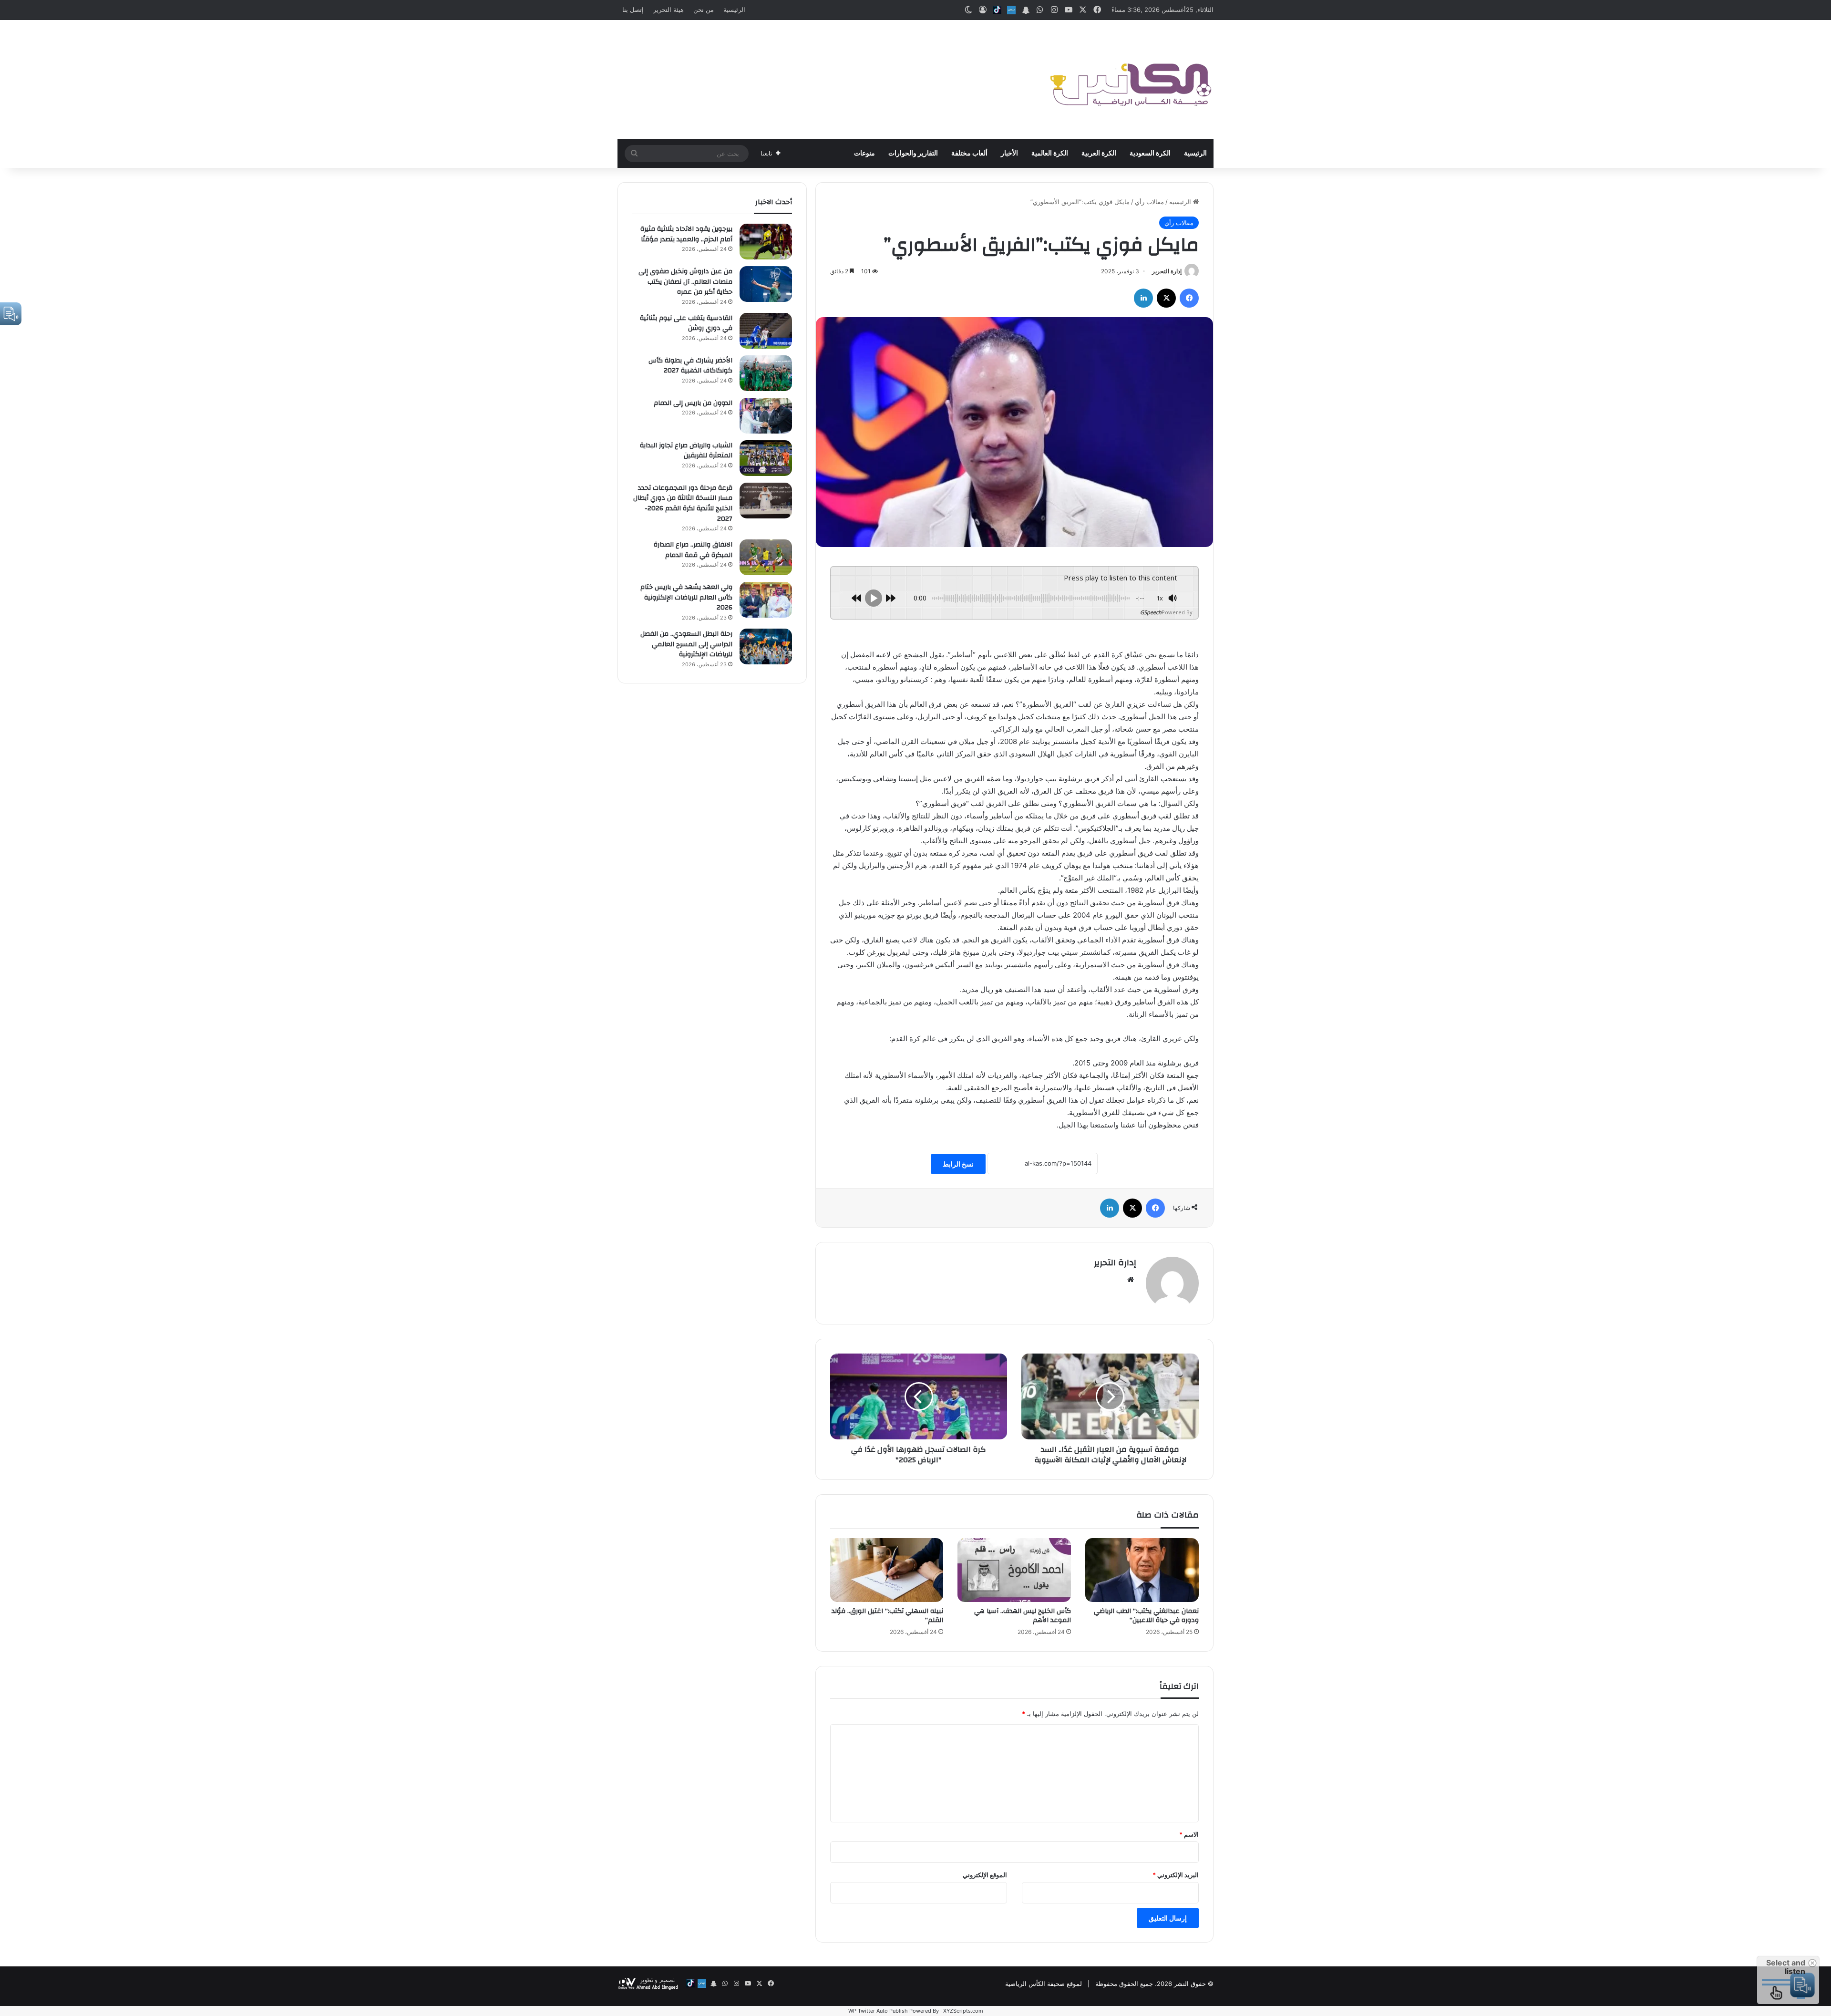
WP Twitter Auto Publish (878, 2011)
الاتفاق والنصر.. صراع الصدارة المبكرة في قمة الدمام (693, 550)
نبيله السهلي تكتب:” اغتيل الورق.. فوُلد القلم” (887, 1616)
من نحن (704, 10)
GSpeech (1151, 612)
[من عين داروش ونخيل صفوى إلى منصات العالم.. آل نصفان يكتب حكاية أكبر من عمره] (766, 284)
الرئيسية (734, 10)
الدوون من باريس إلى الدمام (693, 403)
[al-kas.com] (1130, 80)
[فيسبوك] (1189, 298)
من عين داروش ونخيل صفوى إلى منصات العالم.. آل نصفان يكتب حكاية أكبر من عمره (685, 282)
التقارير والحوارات (913, 154)
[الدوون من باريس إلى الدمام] (766, 416)
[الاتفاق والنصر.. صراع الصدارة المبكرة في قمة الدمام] (766, 557)
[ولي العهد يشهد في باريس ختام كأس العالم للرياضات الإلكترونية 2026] (766, 600)
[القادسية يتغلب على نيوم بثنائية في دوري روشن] (766, 331)
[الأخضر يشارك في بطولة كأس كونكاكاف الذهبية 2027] (766, 373)
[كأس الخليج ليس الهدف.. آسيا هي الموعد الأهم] (1014, 1570)
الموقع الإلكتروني (985, 1875)
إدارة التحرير (1167, 271)
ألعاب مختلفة (969, 154)
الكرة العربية (1099, 154)
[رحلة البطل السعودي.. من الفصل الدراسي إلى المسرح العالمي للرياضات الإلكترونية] (766, 646)
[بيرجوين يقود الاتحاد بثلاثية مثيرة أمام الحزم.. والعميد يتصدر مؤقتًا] (766, 242)
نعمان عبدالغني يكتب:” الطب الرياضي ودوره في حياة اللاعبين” (1146, 1616)
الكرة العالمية (1050, 154)
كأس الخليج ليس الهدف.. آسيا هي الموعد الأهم (1023, 1616)
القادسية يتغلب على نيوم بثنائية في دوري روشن (686, 323)
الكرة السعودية (1150, 154)
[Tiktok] (997, 10)
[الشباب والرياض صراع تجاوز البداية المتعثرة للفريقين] (766, 458)
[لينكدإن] (1143, 298)
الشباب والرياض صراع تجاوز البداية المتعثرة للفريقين (686, 451)
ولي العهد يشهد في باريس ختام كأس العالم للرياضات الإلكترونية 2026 (686, 597)
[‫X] (1166, 298)
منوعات (864, 154)
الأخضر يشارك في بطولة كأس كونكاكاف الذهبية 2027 (690, 366)
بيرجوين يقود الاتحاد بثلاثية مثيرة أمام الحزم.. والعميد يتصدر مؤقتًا (686, 234)
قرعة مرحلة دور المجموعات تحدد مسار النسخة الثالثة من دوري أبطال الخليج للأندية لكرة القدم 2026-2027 (683, 503)
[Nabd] (1011, 10)
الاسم (1189, 1834)
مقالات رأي (1149, 202)
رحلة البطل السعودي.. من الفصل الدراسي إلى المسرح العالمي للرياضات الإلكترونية (686, 644)
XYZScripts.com (963, 2011)
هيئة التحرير (669, 10)
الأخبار (1009, 154)
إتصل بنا (633, 10)
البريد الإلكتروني (1176, 1875)
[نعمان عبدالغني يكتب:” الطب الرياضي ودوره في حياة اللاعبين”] (1142, 1570)
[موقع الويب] (1131, 1280)
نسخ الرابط (958, 1164)
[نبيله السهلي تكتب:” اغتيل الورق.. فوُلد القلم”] (887, 1570)
